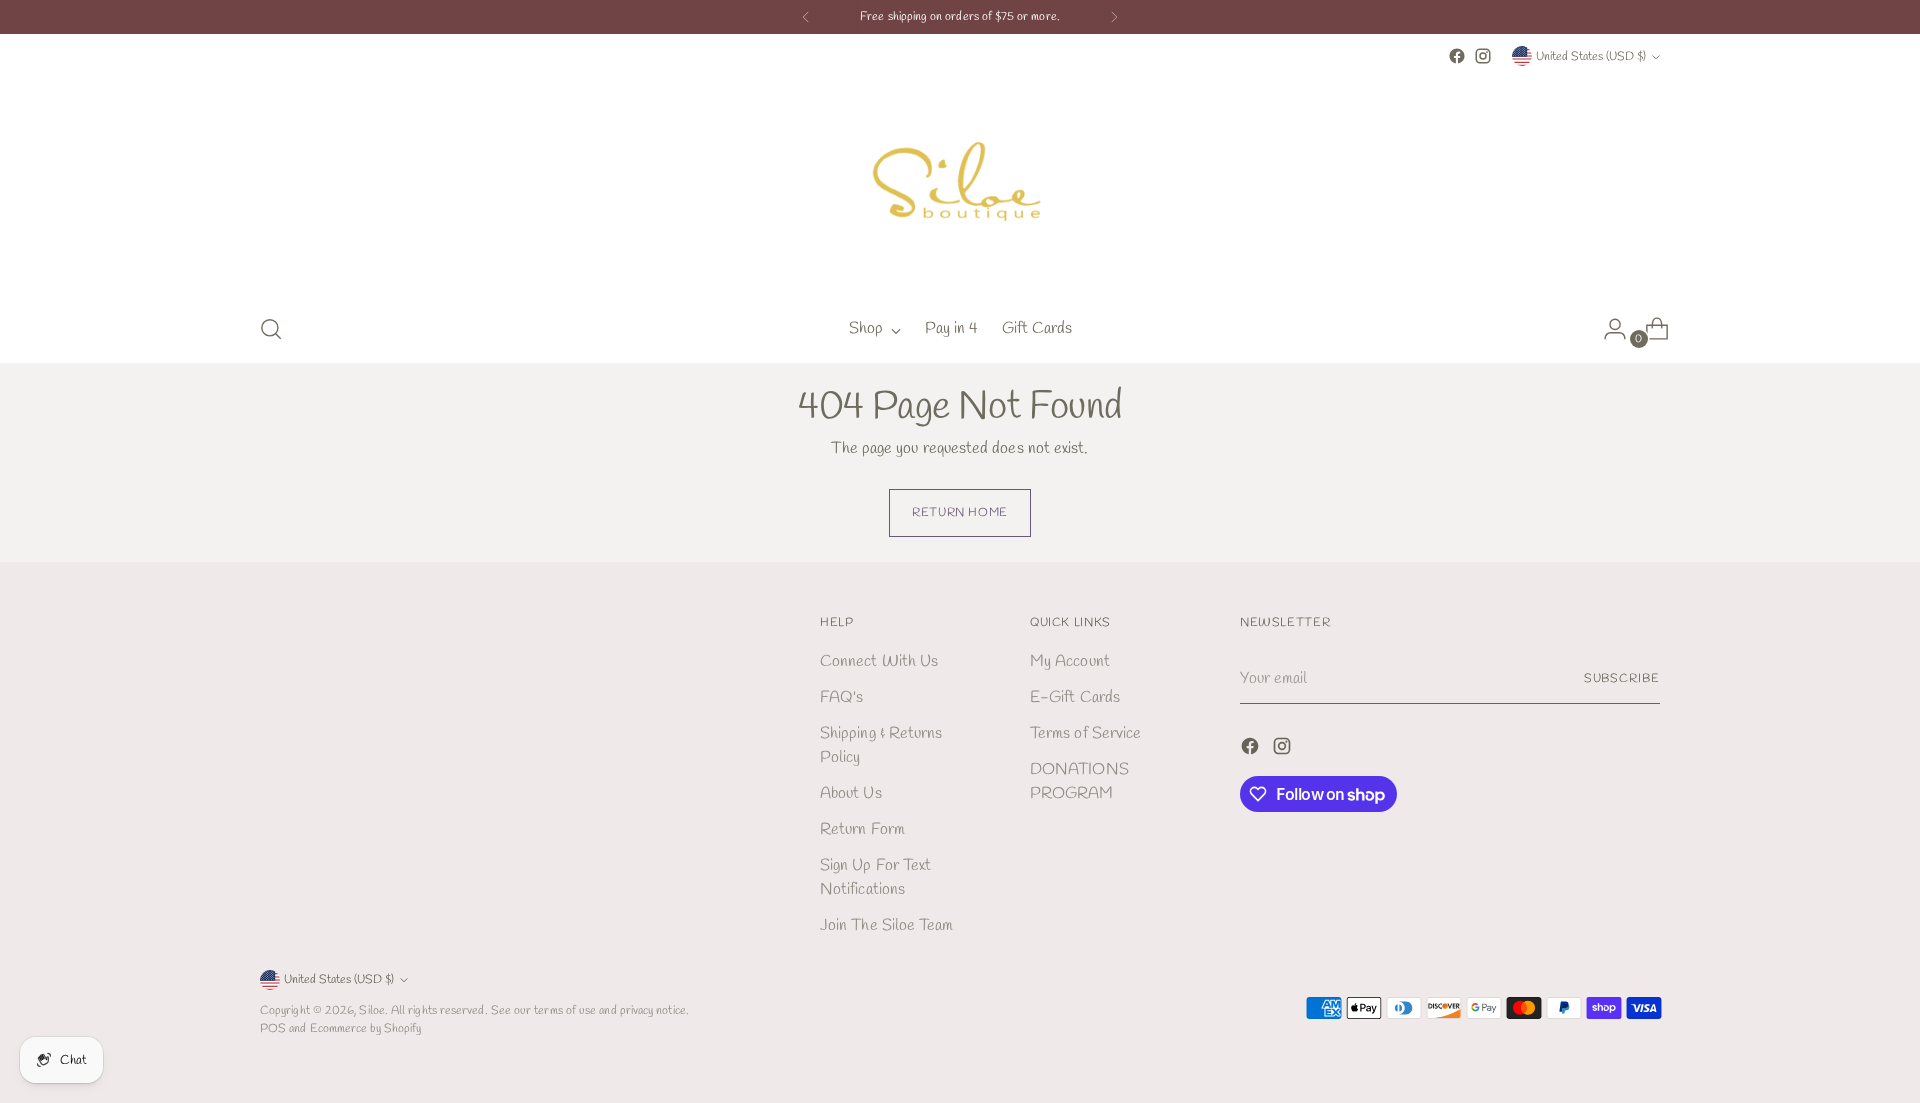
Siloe (371, 1010)
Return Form (862, 829)
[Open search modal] (271, 329)
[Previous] (806, 17)
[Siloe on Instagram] (1483, 56)
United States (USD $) (1591, 56)
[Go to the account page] (1607, 329)
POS (273, 1028)
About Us (851, 793)
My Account (1070, 661)
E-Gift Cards (1075, 697)
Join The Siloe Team (887, 925)
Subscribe (1622, 678)
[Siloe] (960, 182)
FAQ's (841, 697)
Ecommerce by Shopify (366, 1028)
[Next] (1114, 17)
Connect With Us (879, 661)
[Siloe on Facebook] (1457, 56)
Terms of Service (1085, 733)
